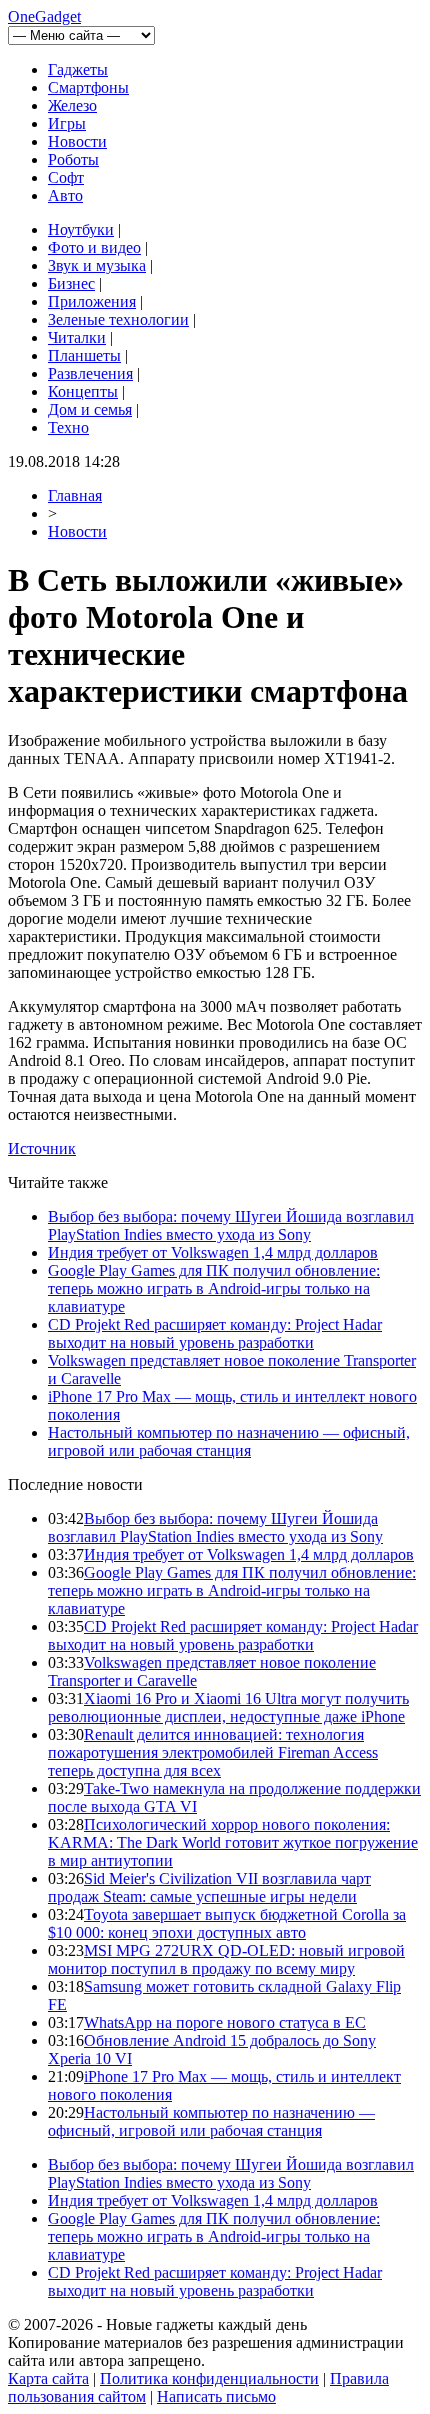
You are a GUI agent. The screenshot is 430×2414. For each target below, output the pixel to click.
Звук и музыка (97, 265)
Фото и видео (94, 247)
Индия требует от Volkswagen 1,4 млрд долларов (213, 1252)
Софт (66, 177)
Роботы (73, 159)
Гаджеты (78, 69)
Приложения (92, 301)
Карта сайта (48, 2378)
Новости (77, 141)
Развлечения (90, 373)
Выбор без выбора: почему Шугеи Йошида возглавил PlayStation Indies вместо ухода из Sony (231, 1225)
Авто (65, 195)
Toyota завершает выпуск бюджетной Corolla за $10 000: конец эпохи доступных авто (227, 1923)
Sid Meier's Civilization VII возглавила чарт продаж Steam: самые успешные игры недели (209, 1887)
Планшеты (84, 355)
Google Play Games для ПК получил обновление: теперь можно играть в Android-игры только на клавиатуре (214, 1288)
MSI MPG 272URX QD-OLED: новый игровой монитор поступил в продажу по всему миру (226, 1959)
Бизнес (71, 283)
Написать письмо (216, 2396)
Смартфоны (88, 87)
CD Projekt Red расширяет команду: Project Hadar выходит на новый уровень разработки (215, 1333)
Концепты (83, 391)
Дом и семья (90, 409)
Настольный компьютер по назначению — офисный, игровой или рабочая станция (229, 1441)
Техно (68, 427)
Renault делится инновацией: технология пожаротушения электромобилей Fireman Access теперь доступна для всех (213, 1752)
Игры (67, 123)
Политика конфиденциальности (209, 2378)
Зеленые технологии (118, 319)
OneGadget (44, 16)
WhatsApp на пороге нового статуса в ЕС (225, 2022)
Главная (75, 495)
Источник (42, 1148)
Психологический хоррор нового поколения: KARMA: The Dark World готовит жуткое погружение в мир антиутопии (233, 1842)
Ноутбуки (81, 229)
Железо (72, 105)
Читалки (77, 337)
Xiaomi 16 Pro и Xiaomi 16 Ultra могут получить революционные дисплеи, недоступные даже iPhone (228, 1707)
